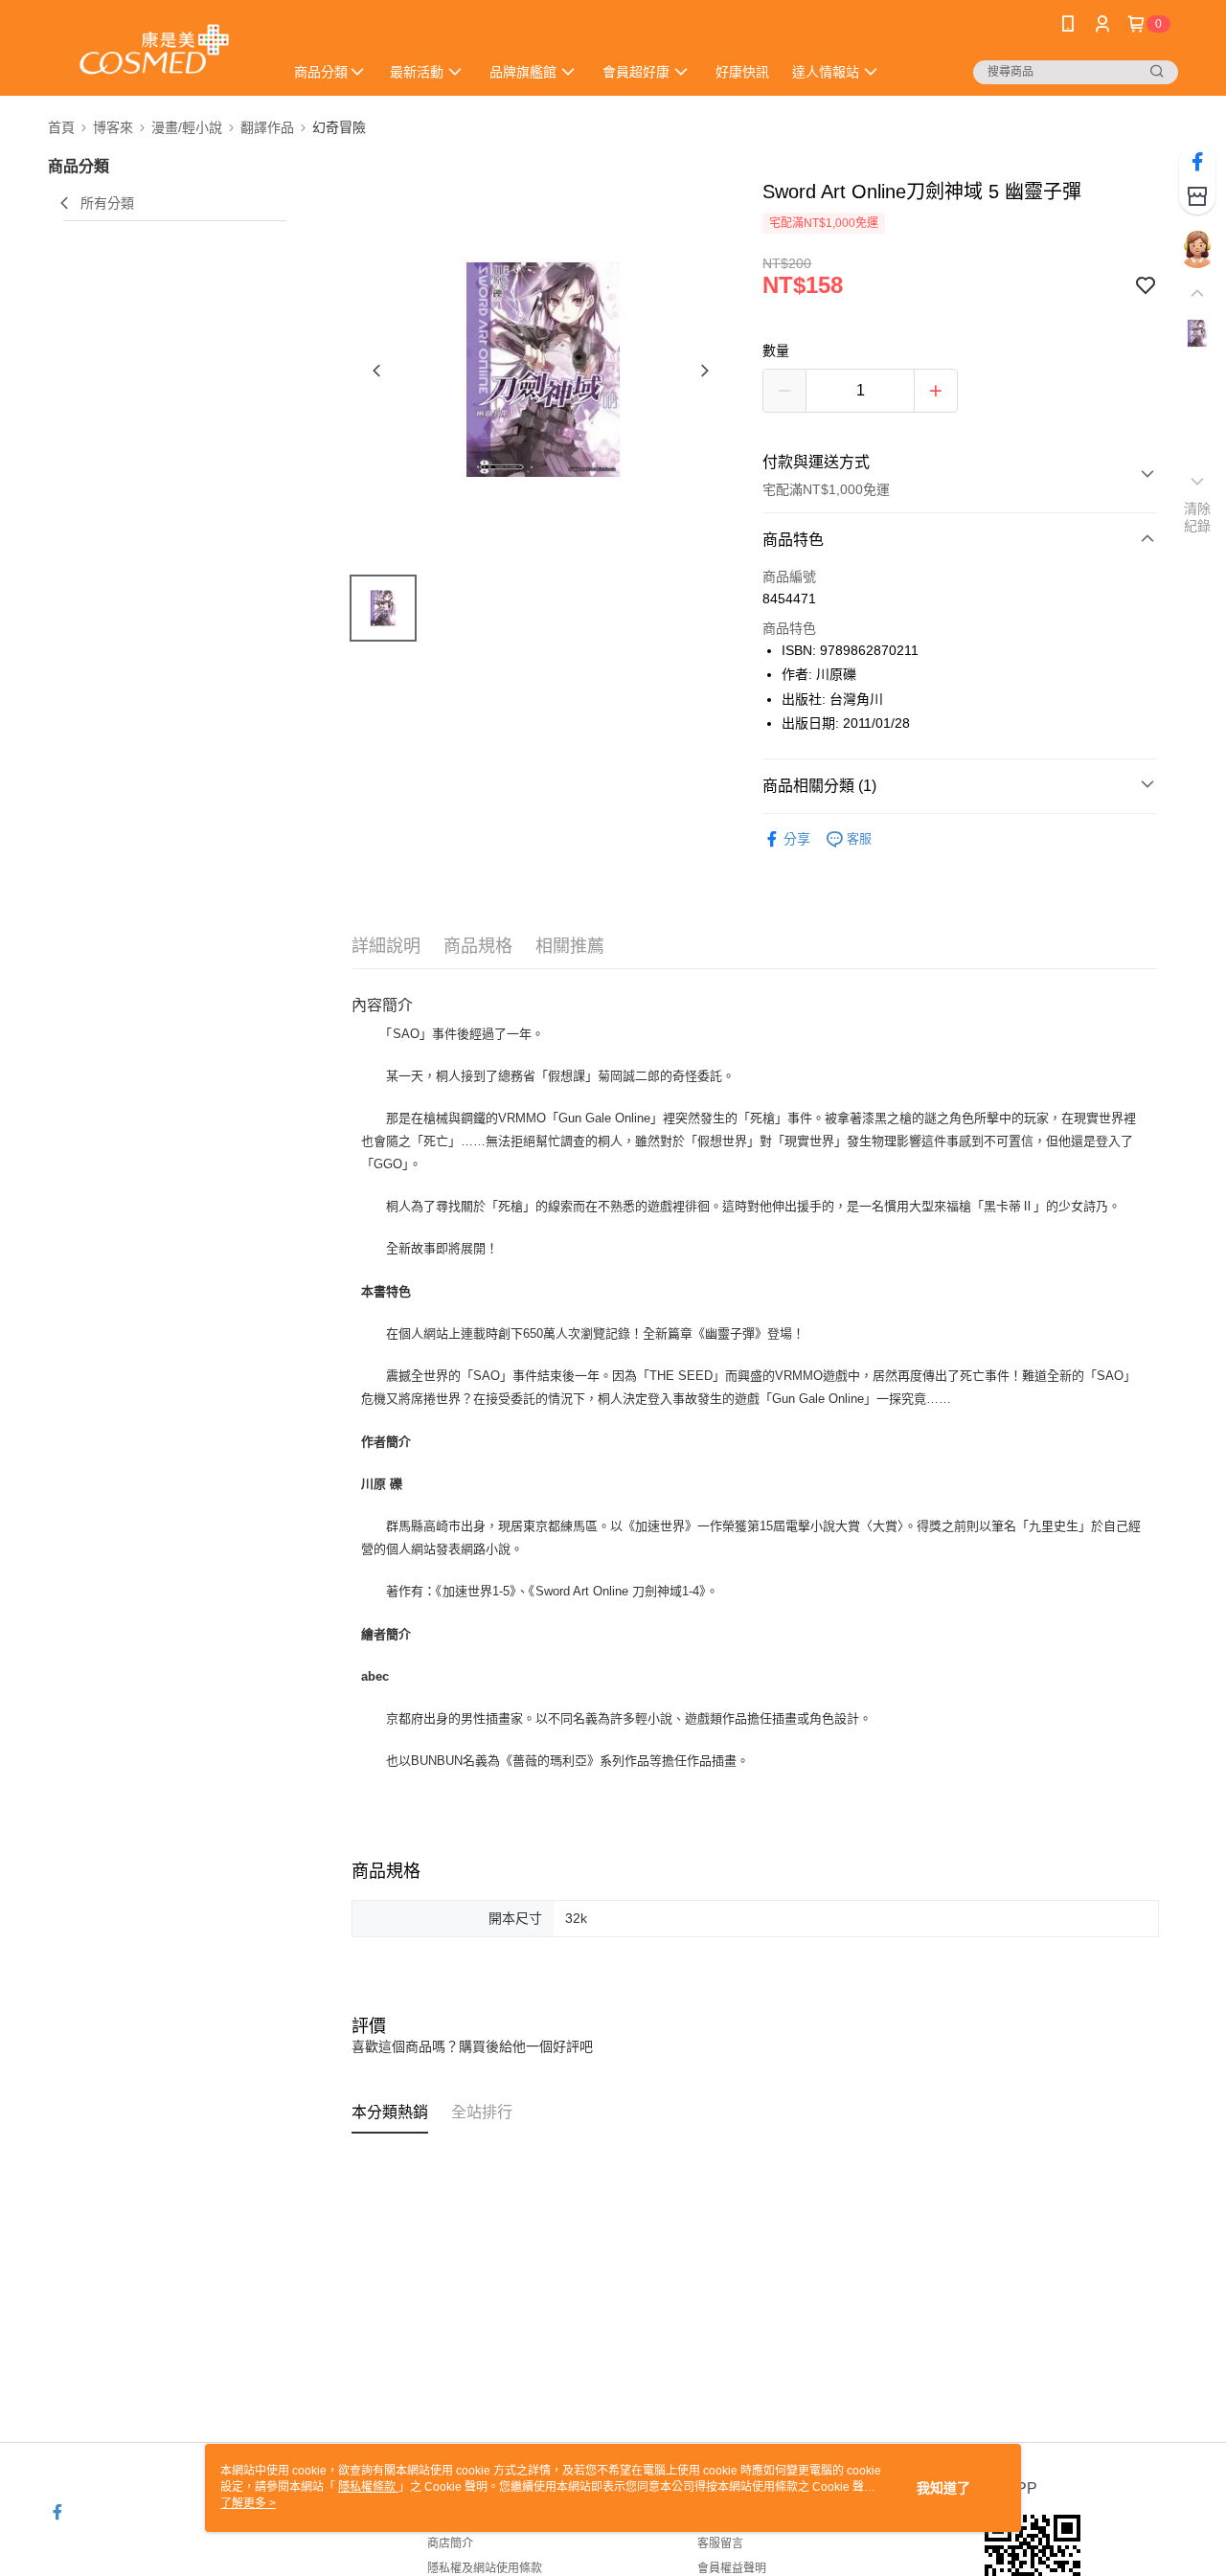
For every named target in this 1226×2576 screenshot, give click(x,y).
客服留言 (720, 2543)
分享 (797, 839)
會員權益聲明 (732, 2568)
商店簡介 (450, 2543)
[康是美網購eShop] (154, 50)
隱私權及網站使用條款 (485, 2568)
